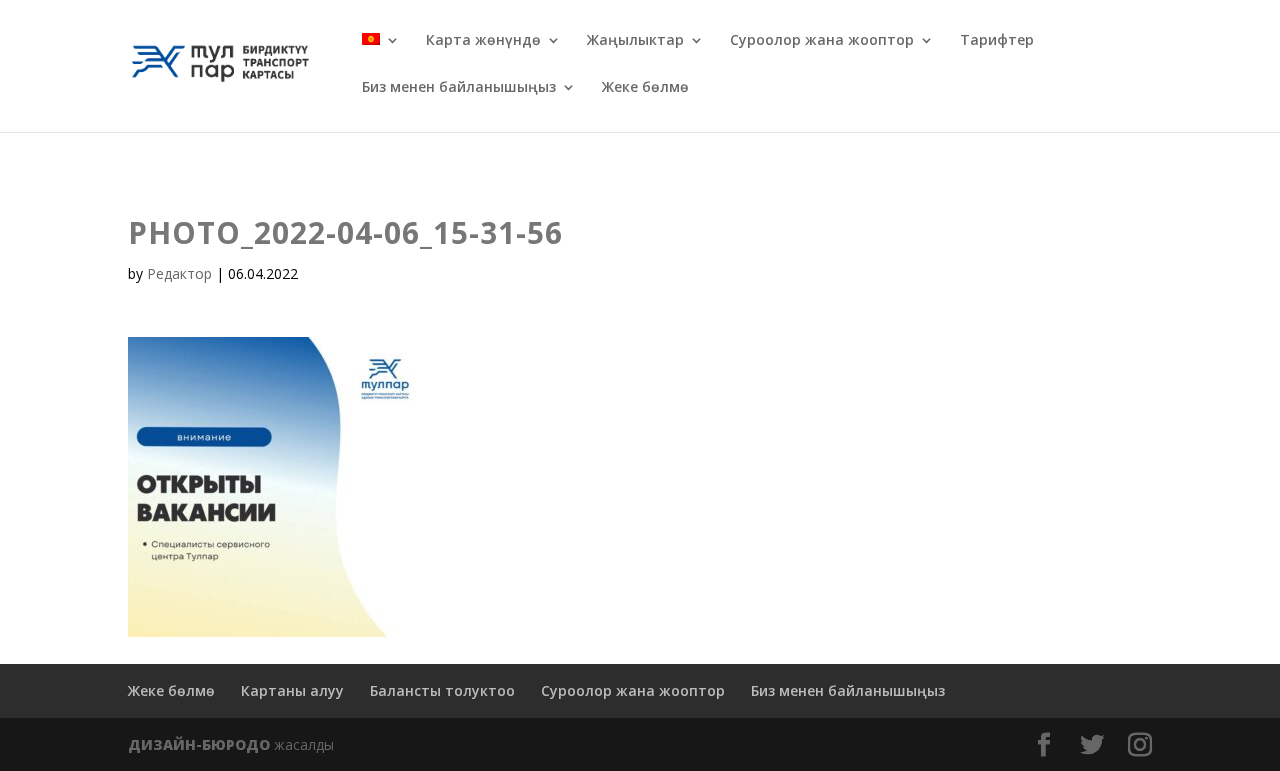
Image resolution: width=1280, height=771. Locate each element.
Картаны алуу (292, 690)
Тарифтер (997, 41)
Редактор (179, 273)
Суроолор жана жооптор (822, 41)
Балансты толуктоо (442, 690)
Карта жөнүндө (483, 41)
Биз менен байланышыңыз (459, 88)
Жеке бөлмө (645, 88)
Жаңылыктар (635, 41)
